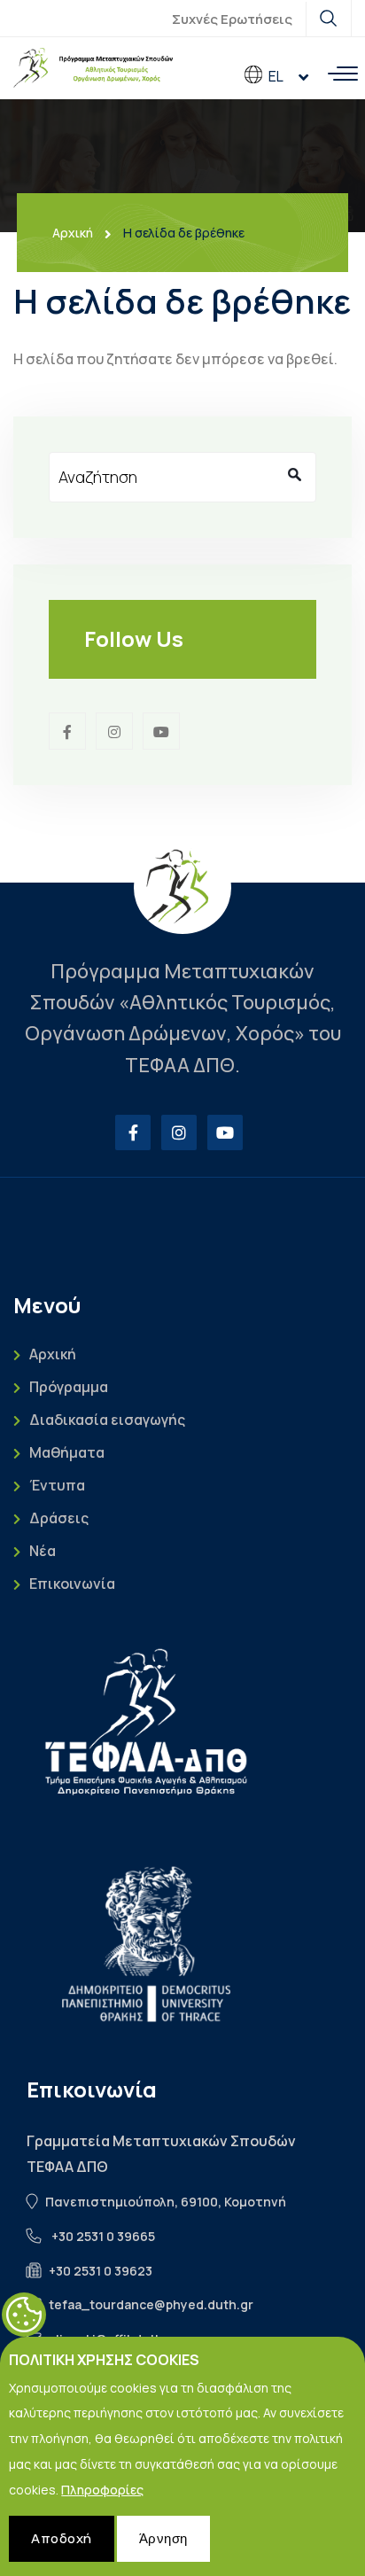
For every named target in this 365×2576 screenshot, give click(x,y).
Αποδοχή (62, 2538)
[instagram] (114, 731)
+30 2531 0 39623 (101, 2271)
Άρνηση (163, 2538)
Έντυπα (57, 1486)
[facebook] (67, 731)
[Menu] (343, 74)
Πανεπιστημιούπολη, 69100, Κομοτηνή (166, 2202)
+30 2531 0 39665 (103, 2236)
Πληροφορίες (102, 2490)
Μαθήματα (67, 1453)
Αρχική (73, 233)
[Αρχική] (93, 68)
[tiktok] (161, 731)
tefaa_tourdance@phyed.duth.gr (151, 2304)
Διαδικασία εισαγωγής (107, 1420)
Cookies (24, 2315)
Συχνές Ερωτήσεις (232, 19)
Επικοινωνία (72, 1584)
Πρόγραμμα (69, 1387)
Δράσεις (59, 1518)
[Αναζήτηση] (294, 474)
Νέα (43, 1551)
